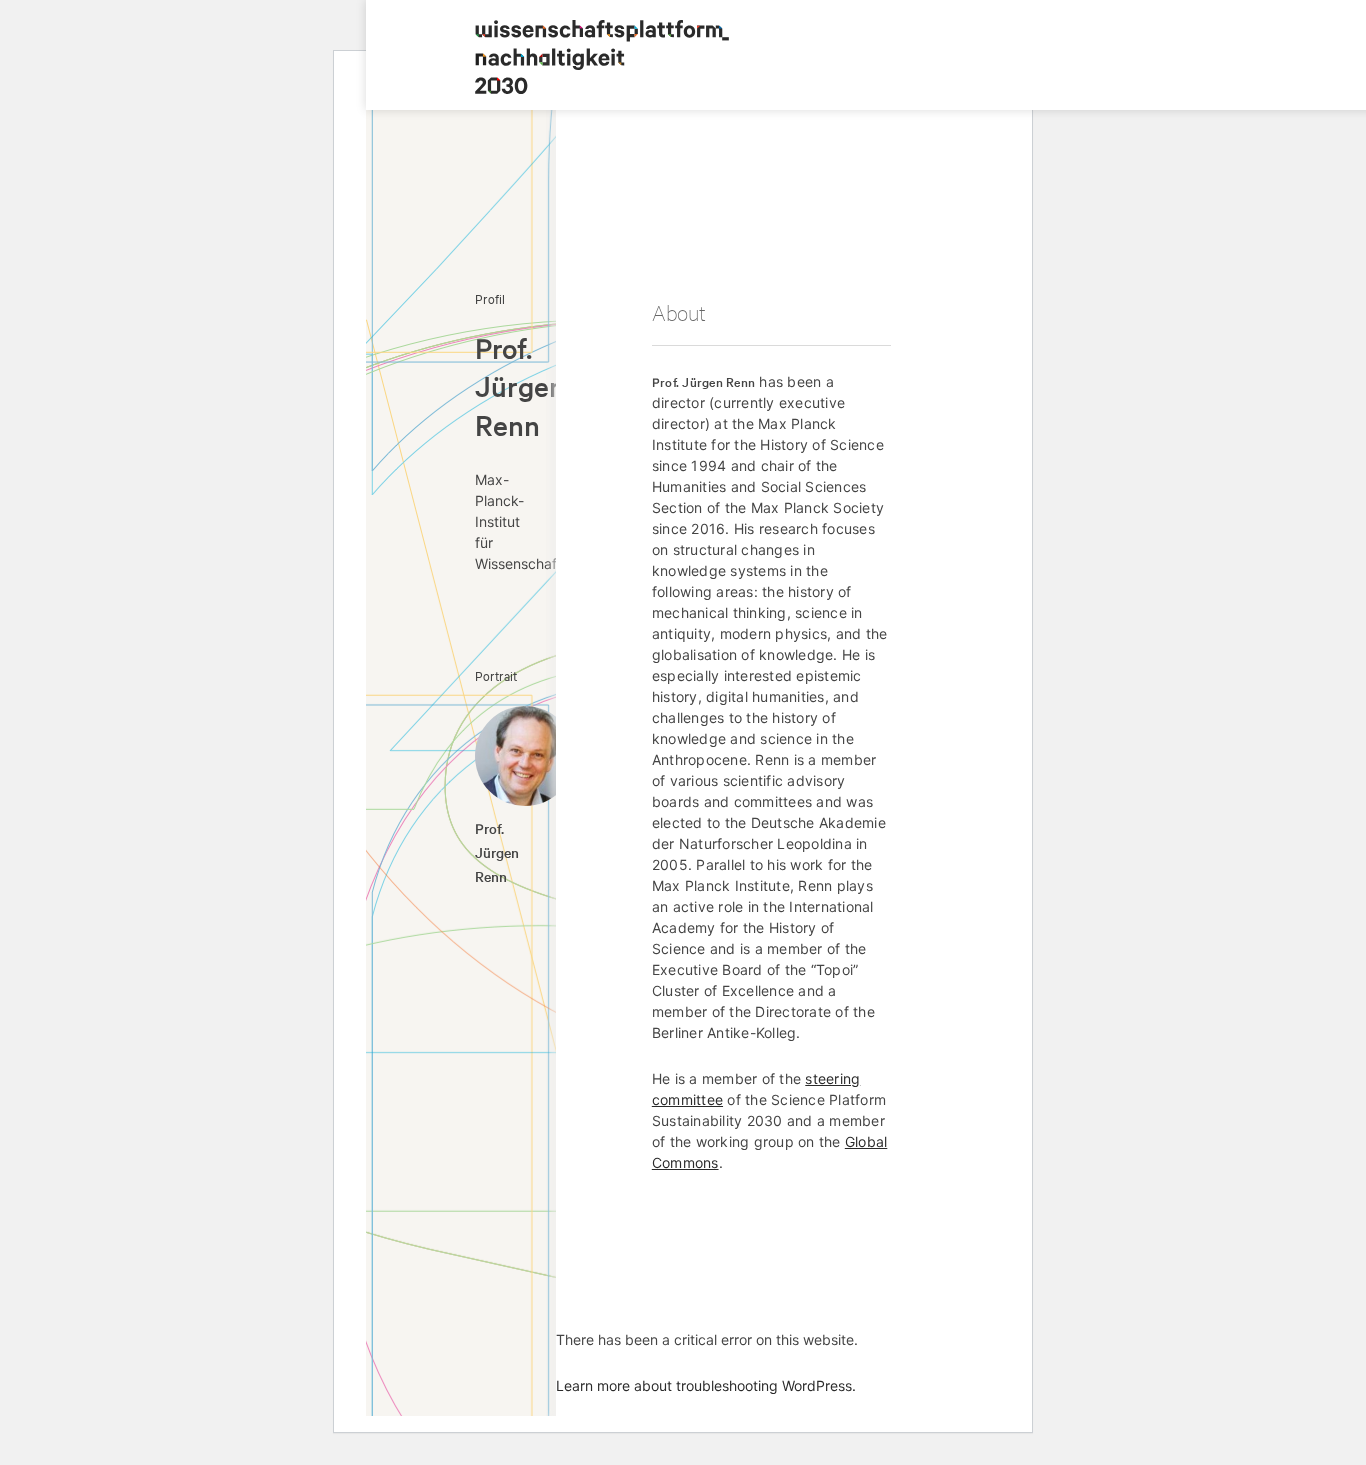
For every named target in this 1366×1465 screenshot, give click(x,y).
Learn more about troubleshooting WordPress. (706, 1385)
